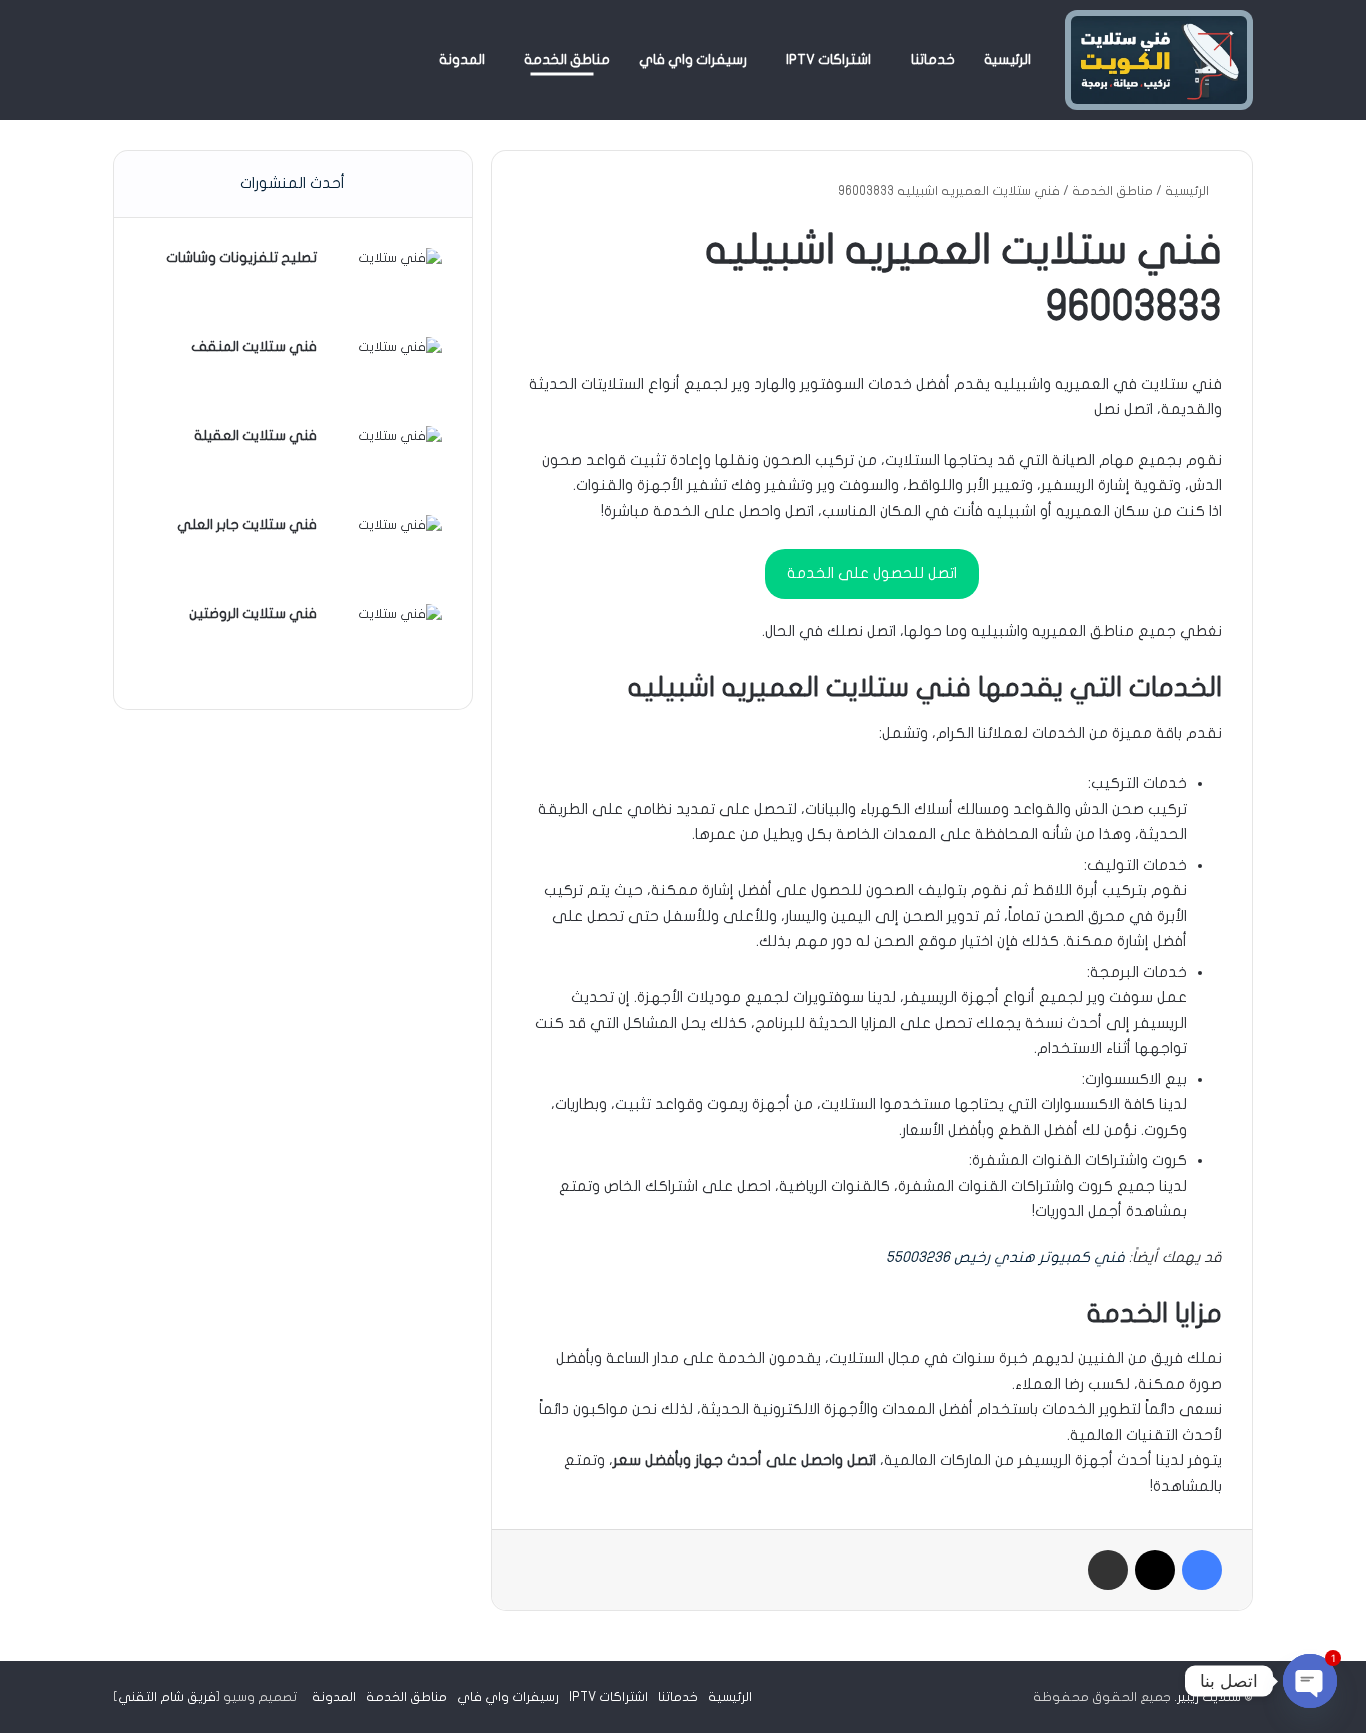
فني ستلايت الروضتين (253, 613)
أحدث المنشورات (292, 183)
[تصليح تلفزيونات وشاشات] (387, 285)
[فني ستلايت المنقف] (387, 374)
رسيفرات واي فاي (693, 59)
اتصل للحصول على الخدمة (872, 573)
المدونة (462, 59)
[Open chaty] (1310, 1681)
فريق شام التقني (167, 1697)
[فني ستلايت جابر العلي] (387, 552)
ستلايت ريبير (1209, 1697)
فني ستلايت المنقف (254, 346)
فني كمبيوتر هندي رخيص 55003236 (1005, 1257)
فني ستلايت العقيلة (255, 435)
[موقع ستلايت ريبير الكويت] (1159, 60)
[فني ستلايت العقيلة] (387, 463)
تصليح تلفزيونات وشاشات (241, 257)
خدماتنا (933, 59)
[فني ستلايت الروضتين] (387, 641)
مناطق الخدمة (567, 59)
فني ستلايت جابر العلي (247, 524)
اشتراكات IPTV (828, 59)
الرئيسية (1007, 59)
